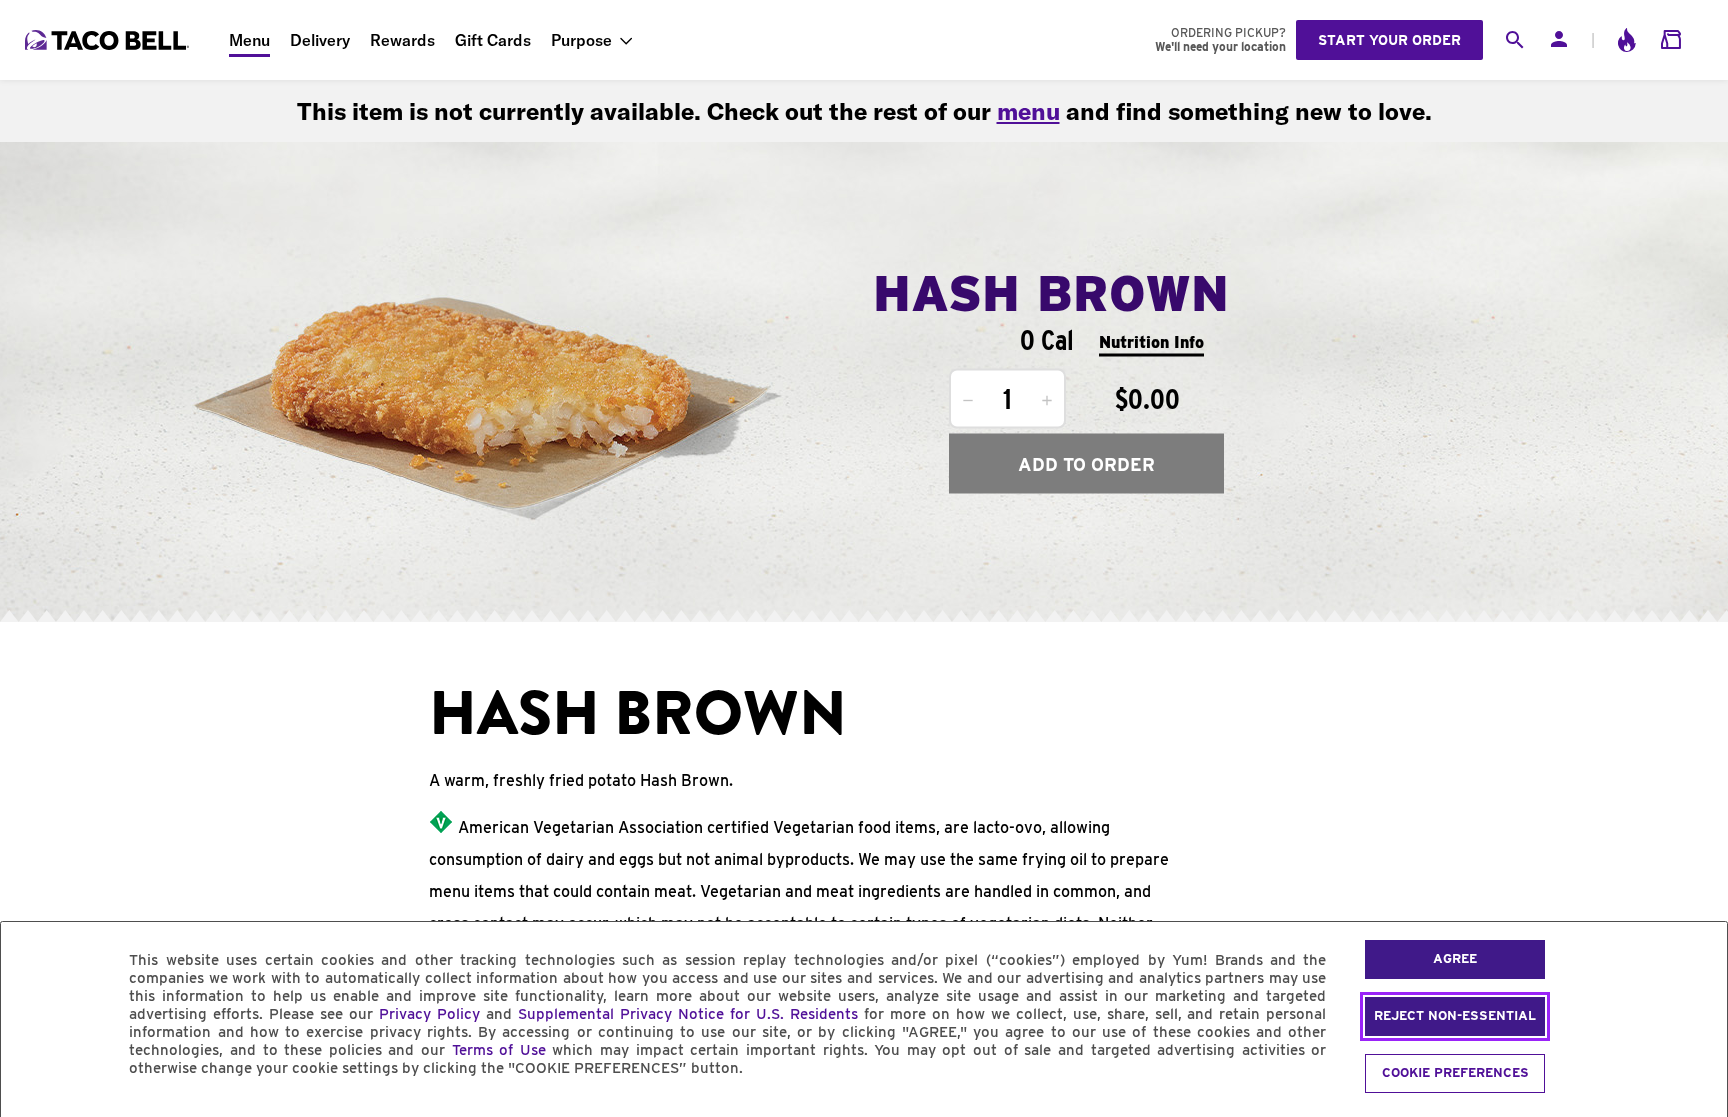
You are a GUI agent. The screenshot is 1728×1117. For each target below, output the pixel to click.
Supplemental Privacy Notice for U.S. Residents (688, 1014)
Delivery (320, 40)
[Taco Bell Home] (109, 40)
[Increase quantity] (1047, 401)
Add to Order (1086, 463)
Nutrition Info (1151, 341)
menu (1028, 111)
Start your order (1389, 40)
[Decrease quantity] (968, 401)
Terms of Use (499, 1050)
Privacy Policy (429, 1014)
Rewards (402, 40)
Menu (249, 40)
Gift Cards (493, 40)
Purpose (581, 40)
